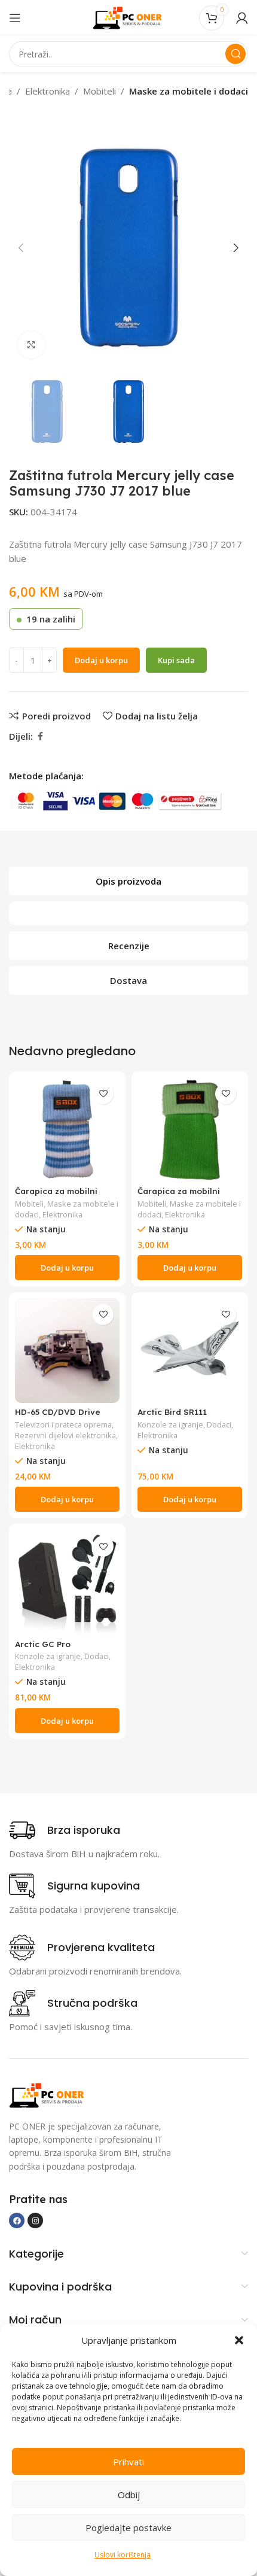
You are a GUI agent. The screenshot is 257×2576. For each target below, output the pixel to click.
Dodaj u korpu (101, 660)
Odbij (129, 2495)
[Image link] (48, 2094)
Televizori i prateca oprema (63, 1424)
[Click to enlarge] (31, 345)
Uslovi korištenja (123, 2555)
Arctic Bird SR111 (172, 1412)
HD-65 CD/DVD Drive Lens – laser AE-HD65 (59, 1416)
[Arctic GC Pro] (67, 1582)
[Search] (235, 54)
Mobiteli (100, 91)
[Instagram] (35, 2220)
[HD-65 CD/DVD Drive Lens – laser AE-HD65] (67, 1351)
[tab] (128, 881)
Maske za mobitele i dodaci (189, 91)
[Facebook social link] (40, 736)
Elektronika (48, 91)
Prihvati (128, 2462)
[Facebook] (17, 2220)
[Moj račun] (242, 18)
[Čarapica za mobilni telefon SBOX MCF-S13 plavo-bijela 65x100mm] (67, 1130)
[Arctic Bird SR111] (190, 1351)
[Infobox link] (65, 1830)
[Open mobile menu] (15, 18)
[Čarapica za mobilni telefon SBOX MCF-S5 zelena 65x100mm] (190, 1130)
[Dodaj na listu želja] (103, 1094)
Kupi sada (176, 660)
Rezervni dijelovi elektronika (65, 1435)
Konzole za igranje (170, 1424)
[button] (239, 2340)
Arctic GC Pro (43, 1644)
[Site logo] (128, 17)
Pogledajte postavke (128, 2528)
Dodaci (219, 1424)
